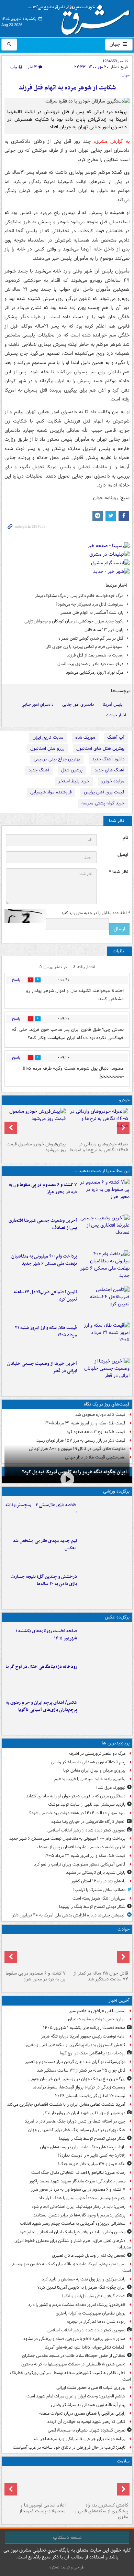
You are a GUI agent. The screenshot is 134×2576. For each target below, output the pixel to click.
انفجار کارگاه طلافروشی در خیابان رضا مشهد (88, 1822)
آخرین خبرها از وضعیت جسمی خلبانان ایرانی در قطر (42, 1367)
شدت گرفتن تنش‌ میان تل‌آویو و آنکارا (94, 2296)
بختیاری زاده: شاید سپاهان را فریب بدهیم (90, 1779)
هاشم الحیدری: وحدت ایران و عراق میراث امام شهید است (76, 2396)
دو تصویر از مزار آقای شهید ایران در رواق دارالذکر (84, 2113)
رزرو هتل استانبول (47, 749)
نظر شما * (119, 872)
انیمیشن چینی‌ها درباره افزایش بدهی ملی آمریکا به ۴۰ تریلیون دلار (69, 1915)
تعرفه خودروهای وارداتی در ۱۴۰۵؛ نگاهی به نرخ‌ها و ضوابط (99, 1147)
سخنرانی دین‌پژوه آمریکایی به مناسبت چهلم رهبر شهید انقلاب (73, 2224)
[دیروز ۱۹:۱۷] (105, 1231)
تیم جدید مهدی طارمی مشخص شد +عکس (45, 1544)
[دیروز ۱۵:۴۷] (105, 1551)
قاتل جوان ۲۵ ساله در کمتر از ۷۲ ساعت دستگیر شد (101, 1976)
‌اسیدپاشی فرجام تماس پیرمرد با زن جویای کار (85, 647)
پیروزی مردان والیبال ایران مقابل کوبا (94, 1770)
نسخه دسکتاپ (67, 2537)
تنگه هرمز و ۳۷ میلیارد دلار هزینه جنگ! (92, 2164)
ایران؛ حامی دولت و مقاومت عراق (97, 2019)
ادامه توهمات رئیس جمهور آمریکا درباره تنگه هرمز (83, 2036)
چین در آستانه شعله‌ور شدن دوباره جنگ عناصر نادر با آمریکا (75, 2121)
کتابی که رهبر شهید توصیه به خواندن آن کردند (86, 2422)
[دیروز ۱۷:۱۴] (105, 1516)
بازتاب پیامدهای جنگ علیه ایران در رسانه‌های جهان (83, 2147)
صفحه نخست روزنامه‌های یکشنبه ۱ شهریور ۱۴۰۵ (46, 1635)
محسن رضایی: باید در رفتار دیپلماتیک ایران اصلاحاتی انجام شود (72, 2232)
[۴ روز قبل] (36, 1123)
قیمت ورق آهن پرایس (104, 792)
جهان (115, 44)
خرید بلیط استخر (74, 781)
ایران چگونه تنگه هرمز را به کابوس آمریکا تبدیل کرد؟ (81, 2288)
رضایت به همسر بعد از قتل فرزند (95, 655)
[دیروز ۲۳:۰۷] (105, 1195)
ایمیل (123, 855)
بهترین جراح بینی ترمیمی (57, 759)
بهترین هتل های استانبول (100, 749)
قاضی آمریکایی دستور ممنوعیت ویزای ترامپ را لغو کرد (80, 1864)
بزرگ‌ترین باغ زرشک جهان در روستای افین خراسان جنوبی (77, 2079)
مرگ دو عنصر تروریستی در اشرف (97, 1754)
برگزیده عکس (117, 1617)
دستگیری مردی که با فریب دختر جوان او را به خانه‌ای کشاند (76, 1796)
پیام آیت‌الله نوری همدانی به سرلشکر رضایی (88, 1762)
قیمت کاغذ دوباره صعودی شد (100, 1415)
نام (125, 838)
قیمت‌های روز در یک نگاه (107, 1404)
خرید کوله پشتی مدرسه (103, 803)
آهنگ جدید (39, 770)
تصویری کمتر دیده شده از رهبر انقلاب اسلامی (86, 1830)
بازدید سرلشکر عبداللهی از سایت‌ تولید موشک (87, 1804)
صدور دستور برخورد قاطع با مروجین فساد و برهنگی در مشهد (74, 2339)
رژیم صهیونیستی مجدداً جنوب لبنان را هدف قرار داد (82, 2198)
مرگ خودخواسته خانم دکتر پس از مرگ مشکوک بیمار (79, 596)
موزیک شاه (85, 737)
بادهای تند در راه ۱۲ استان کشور (98, 1881)
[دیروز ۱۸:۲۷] (105, 1267)
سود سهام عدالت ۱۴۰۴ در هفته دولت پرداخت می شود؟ (77, 1813)
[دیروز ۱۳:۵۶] (105, 1338)
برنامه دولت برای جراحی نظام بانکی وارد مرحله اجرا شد (79, 2439)
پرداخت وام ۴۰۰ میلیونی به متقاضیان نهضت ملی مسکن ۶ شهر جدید (44, 1260)
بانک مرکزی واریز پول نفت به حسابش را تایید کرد (84, 2279)
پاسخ (16, 980)
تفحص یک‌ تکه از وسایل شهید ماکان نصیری (89, 2256)
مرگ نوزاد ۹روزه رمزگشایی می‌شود (95, 672)
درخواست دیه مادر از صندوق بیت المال (90, 664)
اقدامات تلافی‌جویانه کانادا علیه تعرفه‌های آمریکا (85, 2347)
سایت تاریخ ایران (48, 737)
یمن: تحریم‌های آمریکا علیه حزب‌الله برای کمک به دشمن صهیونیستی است (70, 2267)
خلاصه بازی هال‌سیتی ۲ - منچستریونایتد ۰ (41, 1509)
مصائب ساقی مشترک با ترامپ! (99, 1890)
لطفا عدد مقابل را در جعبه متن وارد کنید (95, 913)
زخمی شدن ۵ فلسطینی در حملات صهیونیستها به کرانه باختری (73, 2364)
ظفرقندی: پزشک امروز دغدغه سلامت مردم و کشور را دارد (77, 2305)
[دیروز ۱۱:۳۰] (105, 1587)
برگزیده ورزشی (116, 1491)
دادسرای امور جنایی (78, 704)
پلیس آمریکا (113, 704)
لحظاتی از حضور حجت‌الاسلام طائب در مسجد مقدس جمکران (74, 2356)
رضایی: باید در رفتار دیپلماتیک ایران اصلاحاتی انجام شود (79, 2207)
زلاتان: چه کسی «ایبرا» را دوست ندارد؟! (92, 2155)
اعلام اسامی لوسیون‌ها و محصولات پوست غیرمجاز (42, 2508)
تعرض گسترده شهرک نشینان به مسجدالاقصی (87, 2430)
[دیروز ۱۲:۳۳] (105, 1374)
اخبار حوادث (116, 715)
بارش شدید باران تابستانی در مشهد (96, 1873)
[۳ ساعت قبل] (98, 1953)
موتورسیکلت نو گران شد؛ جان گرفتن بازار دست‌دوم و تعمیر (75, 2062)
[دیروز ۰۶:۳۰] (36, 2484)
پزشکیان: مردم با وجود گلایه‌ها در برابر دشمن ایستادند (79, 2215)
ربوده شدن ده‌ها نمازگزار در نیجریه (96, 2322)
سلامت (123, 2461)
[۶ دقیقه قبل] (105, 1642)
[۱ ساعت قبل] (105, 1677)
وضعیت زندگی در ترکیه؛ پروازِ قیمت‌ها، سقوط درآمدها (79, 2087)
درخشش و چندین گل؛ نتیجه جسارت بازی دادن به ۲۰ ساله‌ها (44, 1580)
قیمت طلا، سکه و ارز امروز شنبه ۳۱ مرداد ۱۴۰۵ (46, 1332)
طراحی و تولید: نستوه (67, 2567)
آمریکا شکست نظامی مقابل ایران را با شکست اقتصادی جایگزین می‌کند (66, 2104)
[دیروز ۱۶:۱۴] (98, 1123)
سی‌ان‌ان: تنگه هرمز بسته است (99, 1898)
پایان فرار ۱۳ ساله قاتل (104, 630)
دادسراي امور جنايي (38, 704)
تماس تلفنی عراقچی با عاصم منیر (97, 2011)
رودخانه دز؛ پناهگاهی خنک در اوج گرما (41, 1667)
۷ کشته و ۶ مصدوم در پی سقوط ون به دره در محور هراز (43, 1188)
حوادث (124, 1929)
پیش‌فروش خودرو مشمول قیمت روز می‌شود (36, 1147)
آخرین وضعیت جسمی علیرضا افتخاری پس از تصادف (43, 1224)
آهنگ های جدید (109, 770)
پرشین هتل (72, 770)
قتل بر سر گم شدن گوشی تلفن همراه (91, 638)
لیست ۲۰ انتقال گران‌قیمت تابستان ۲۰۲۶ (90, 2096)
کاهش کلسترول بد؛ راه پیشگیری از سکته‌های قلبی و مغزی (76, 2045)
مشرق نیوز (81, 17)
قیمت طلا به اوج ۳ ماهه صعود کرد (96, 1432)
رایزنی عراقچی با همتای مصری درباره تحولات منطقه (82, 2413)
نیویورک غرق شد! (111, 1788)
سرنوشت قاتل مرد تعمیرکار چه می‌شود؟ (90, 604)
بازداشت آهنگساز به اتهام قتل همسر (92, 613)
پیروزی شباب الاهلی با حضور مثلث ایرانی (91, 2388)
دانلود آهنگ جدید (108, 759)
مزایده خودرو (113, 781)
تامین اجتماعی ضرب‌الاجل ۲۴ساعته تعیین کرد (45, 1296)
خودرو (124, 1100)
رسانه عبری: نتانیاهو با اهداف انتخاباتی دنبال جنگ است (78, 2173)
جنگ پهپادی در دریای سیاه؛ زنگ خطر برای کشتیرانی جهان (77, 2130)
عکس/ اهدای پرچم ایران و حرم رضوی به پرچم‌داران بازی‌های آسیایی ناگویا (41, 1706)
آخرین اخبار (119, 2001)
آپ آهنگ (116, 737)
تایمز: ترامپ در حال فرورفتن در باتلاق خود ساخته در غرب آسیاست (69, 2447)
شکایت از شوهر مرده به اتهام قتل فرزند (67, 88)
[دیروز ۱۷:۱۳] (105, 1303)
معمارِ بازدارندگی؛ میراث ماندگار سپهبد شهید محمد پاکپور (77, 2181)
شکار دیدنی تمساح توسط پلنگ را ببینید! (92, 1907)
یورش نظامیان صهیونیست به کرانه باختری (91, 2313)
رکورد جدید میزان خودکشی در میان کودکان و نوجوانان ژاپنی (74, 621)
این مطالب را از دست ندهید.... (101, 1171)
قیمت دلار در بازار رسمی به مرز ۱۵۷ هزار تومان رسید (81, 1440)
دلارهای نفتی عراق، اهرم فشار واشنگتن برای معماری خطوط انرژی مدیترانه (73, 2244)
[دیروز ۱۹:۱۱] (105, 1713)
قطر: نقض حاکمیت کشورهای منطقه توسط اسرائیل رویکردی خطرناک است (70, 2376)
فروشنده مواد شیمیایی (51, 792)
